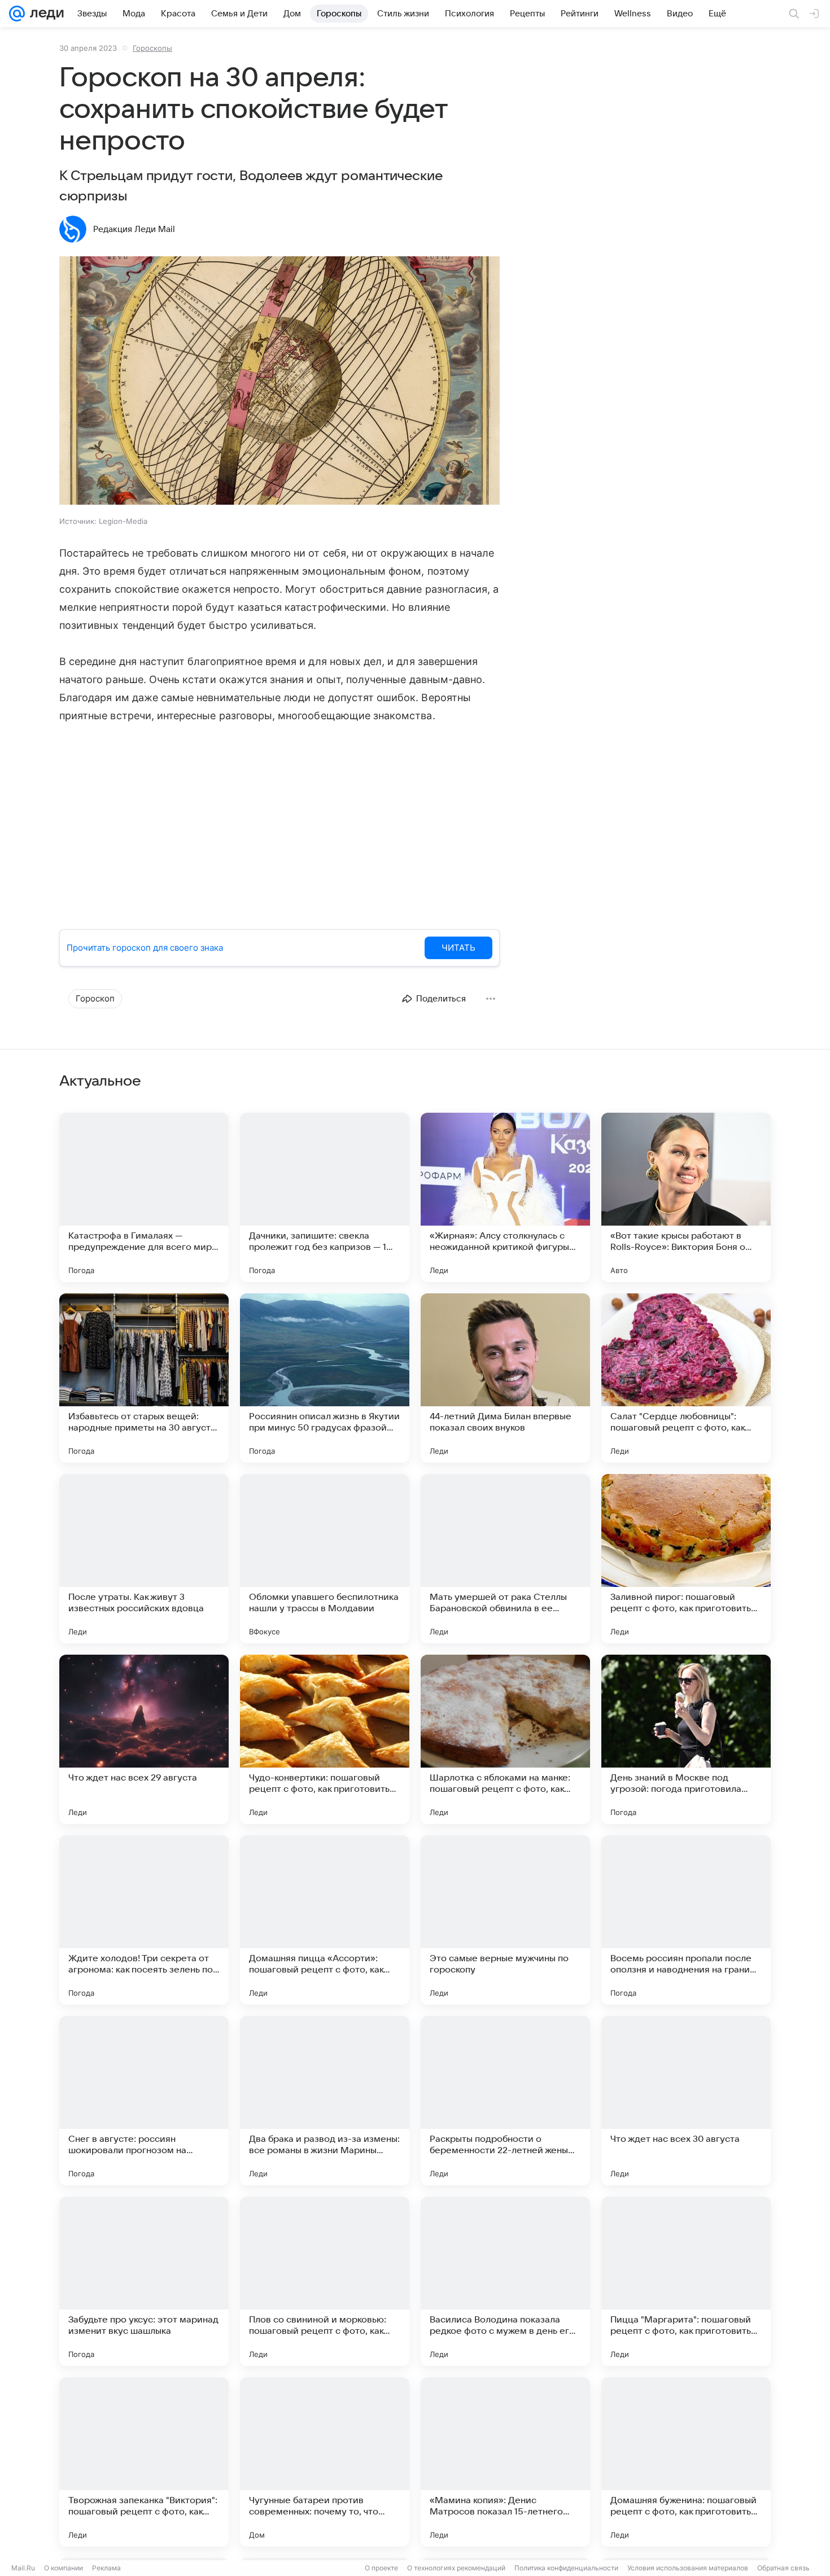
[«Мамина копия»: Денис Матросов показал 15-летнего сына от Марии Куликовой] (505, 2462)
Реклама (106, 2568)
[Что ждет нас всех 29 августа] (144, 1739)
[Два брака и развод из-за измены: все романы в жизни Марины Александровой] (325, 2101)
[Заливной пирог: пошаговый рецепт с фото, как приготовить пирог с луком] (686, 1559)
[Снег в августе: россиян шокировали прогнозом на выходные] (144, 2101)
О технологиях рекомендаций (456, 2568)
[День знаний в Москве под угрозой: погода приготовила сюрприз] (686, 1739)
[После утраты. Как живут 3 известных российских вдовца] (144, 1559)
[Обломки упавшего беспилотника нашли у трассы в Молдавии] (325, 1559)
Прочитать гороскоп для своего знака (145, 948)
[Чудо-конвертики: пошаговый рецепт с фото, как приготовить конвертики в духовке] (325, 1739)
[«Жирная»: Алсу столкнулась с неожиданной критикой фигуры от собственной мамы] (505, 1197)
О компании (64, 2568)
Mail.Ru (23, 2568)
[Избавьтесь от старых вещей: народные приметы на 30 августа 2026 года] (144, 1378)
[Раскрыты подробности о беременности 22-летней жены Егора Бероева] (505, 2101)
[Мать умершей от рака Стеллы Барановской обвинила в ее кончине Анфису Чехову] (505, 1559)
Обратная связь (783, 2568)
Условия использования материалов (688, 2568)
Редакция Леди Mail (134, 229)
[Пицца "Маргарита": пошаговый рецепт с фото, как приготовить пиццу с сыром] (686, 2281)
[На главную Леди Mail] (44, 14)
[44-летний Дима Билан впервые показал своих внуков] (505, 1378)
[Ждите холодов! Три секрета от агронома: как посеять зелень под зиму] (144, 1920)
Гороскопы (152, 48)
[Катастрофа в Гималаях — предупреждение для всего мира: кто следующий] (144, 1197)
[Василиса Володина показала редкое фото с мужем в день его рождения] (505, 2281)
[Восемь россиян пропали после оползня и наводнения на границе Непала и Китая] (686, 1920)
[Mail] (17, 14)
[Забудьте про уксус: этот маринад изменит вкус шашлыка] (144, 2281)
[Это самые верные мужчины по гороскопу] (505, 1920)
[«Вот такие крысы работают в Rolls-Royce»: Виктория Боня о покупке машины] (686, 1197)
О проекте (381, 2568)
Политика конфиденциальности (566, 2568)
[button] (279, 382)
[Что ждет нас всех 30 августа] (686, 2101)
